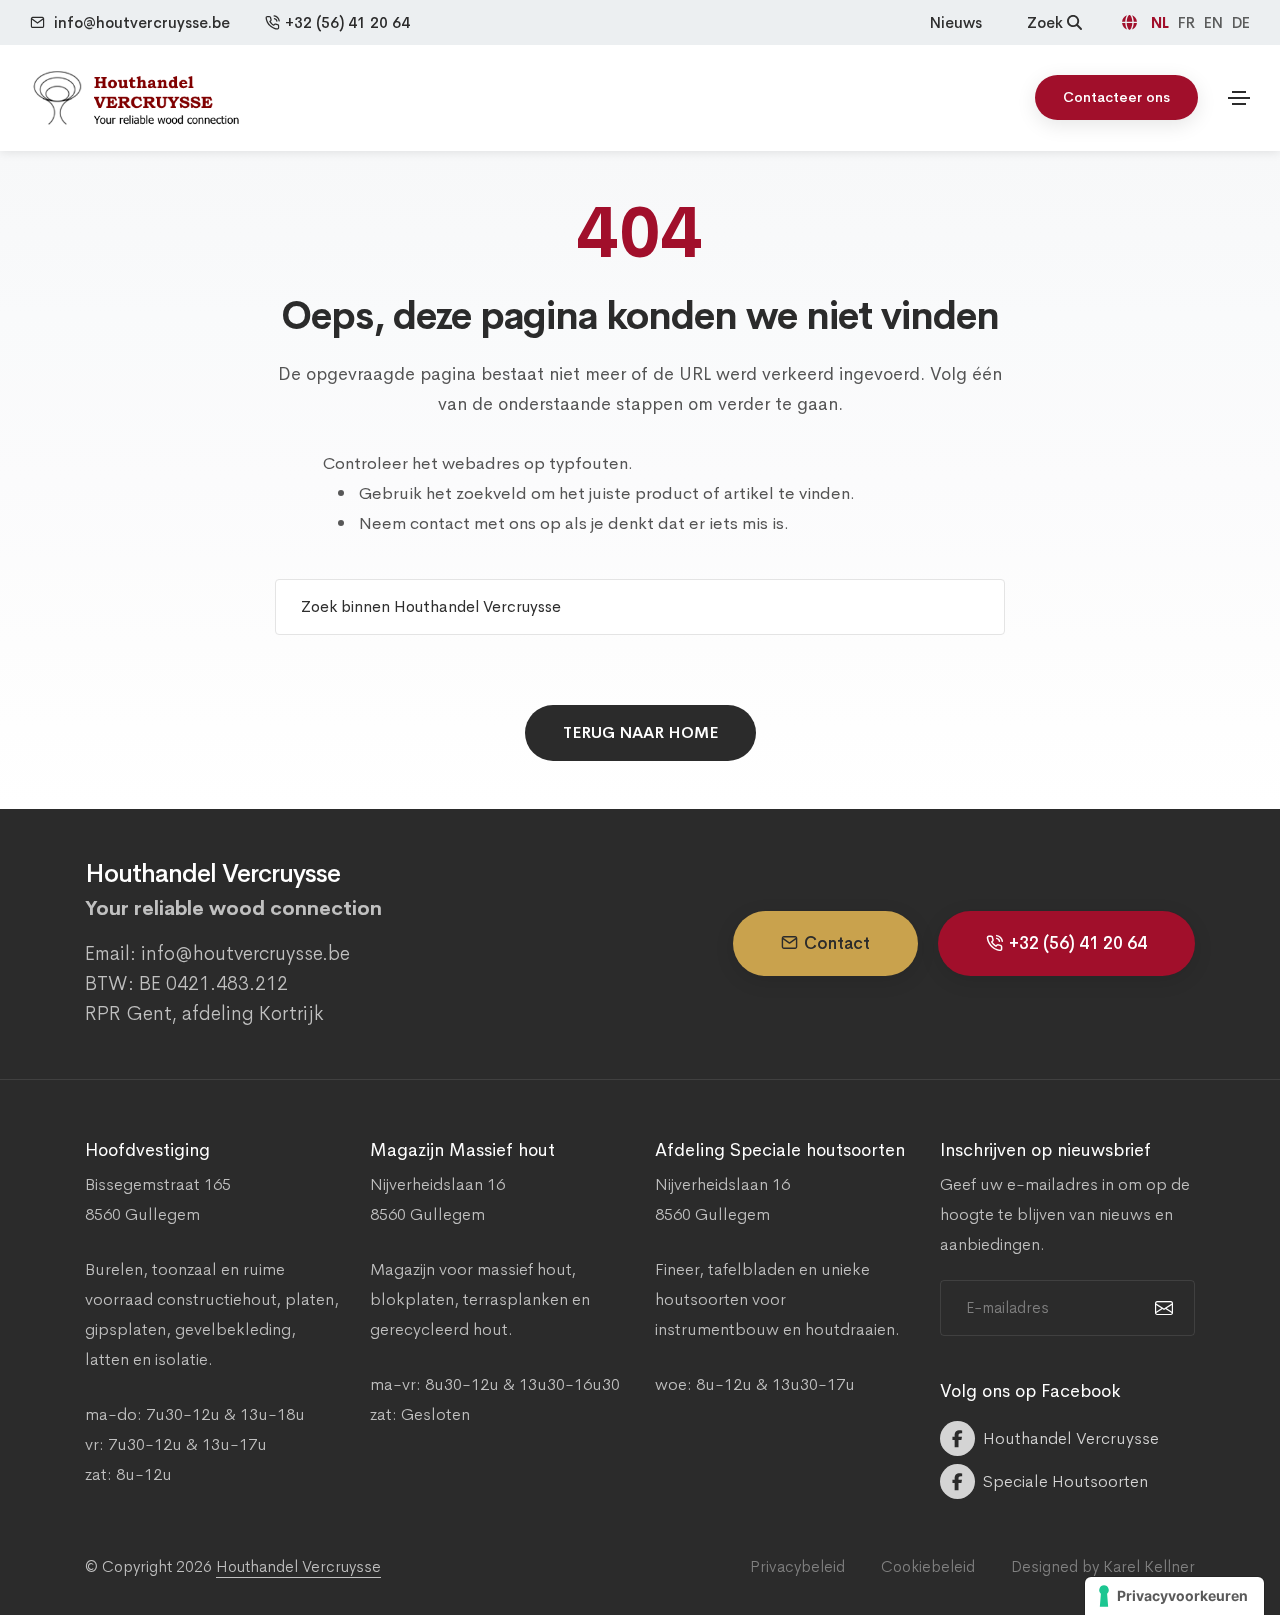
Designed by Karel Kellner (1103, 1566)
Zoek (1047, 22)
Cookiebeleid (928, 1566)
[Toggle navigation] (1239, 98)
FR (1188, 22)
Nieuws (956, 22)
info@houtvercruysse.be (142, 22)
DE (1241, 22)
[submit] (1161, 1308)
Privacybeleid (797, 1566)
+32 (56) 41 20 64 (347, 22)
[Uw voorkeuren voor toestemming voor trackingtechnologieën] (1174, 1596)
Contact (837, 943)
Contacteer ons (1116, 97)
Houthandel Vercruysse (298, 1566)
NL (1162, 22)
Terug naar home (640, 732)
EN (1215, 22)
